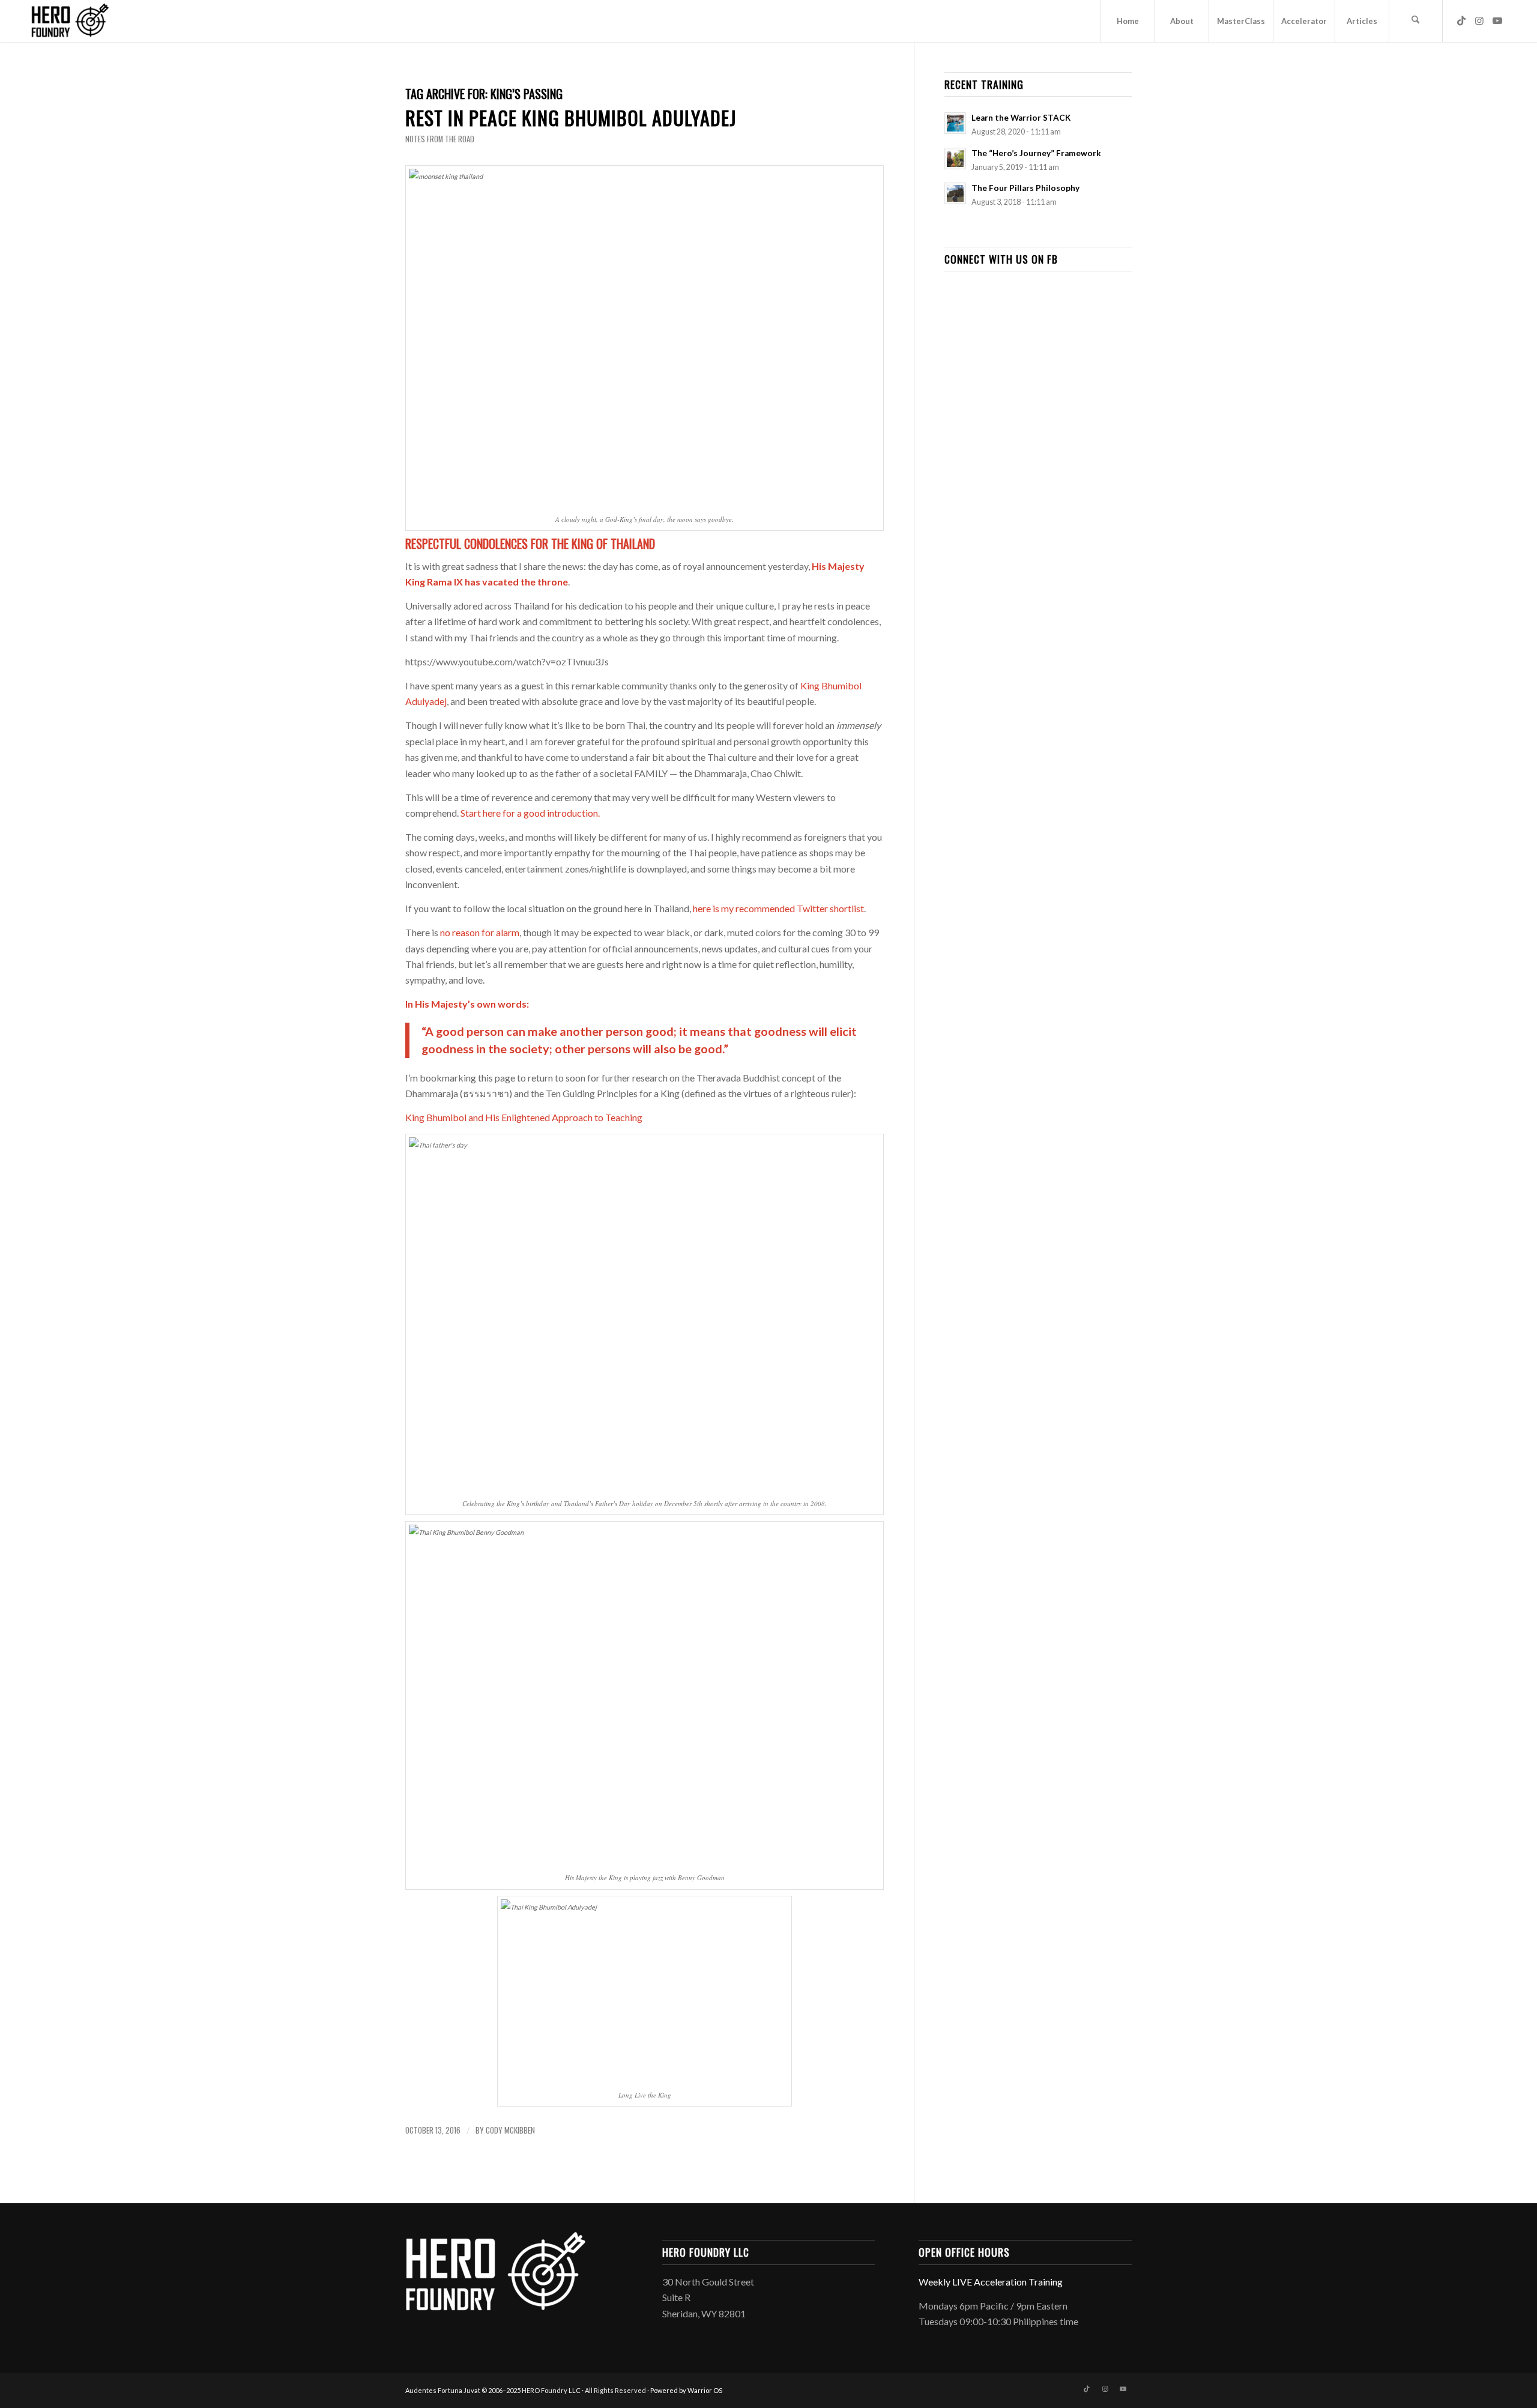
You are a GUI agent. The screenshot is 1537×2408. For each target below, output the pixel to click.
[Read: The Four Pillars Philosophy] (955, 193)
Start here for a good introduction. (530, 813)
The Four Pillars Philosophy (1025, 188)
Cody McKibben (510, 2130)
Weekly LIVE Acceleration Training (991, 2282)
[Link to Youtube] (1497, 20)
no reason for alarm (480, 932)
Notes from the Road (440, 139)
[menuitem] (1128, 21)
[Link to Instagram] (1479, 20)
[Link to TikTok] (1461, 20)
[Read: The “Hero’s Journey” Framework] (955, 159)
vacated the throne (525, 582)
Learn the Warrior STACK (1021, 118)
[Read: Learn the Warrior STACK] (955, 123)
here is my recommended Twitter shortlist (778, 908)
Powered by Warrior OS (686, 2390)
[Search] (1416, 21)
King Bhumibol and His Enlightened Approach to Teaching (524, 1117)
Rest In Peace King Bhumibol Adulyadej (571, 117)
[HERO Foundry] (70, 21)
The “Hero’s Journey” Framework (1036, 153)
